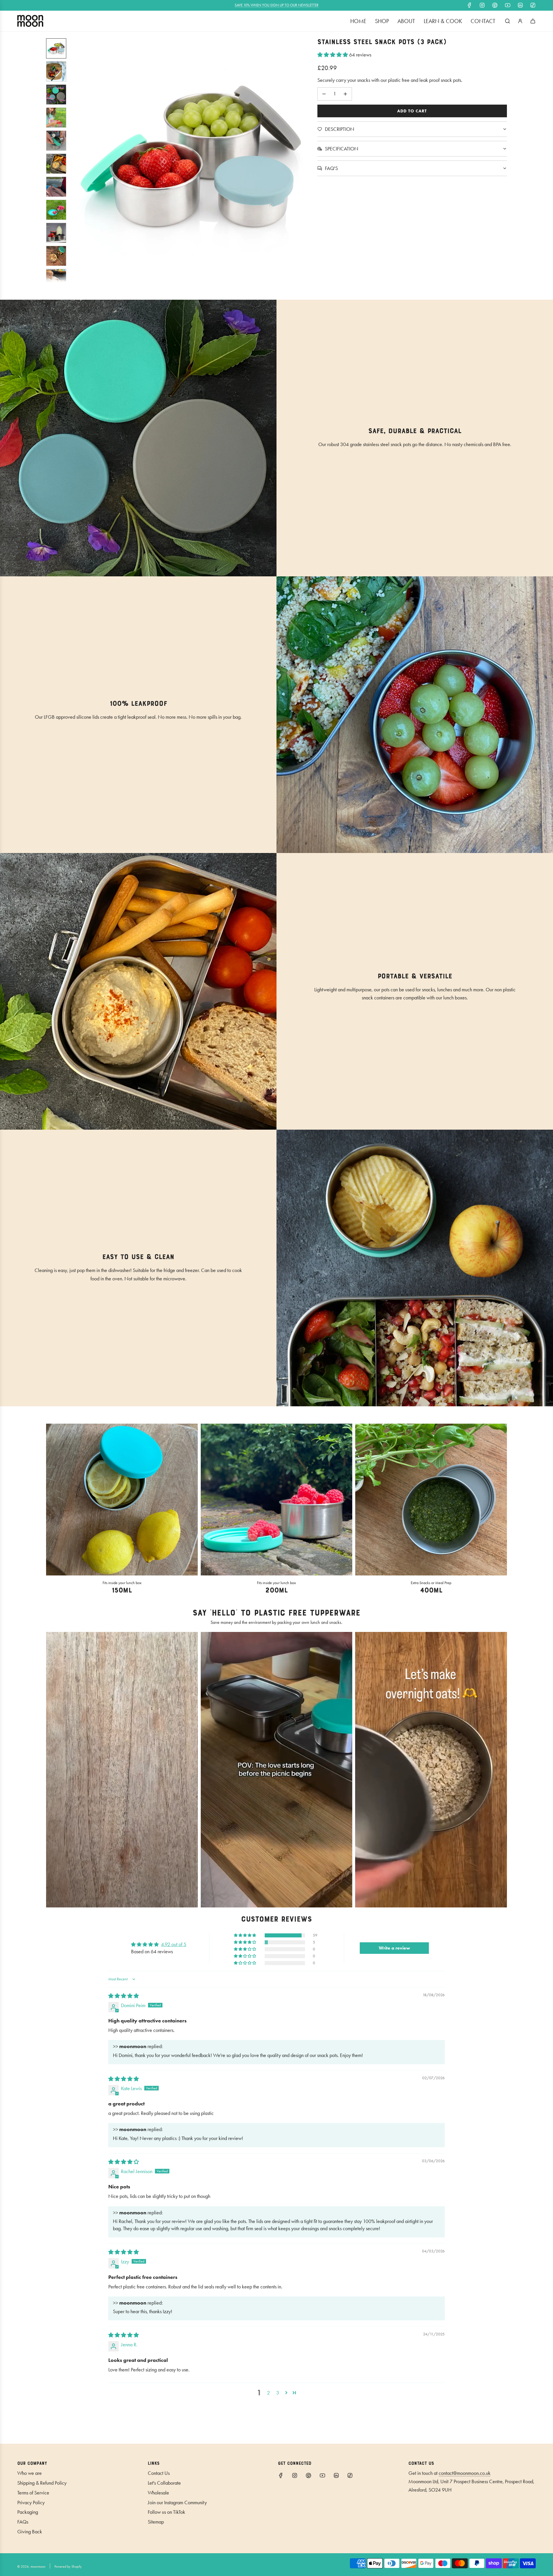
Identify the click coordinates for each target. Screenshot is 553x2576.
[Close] (347, 1221)
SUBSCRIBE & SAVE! (277, 1337)
